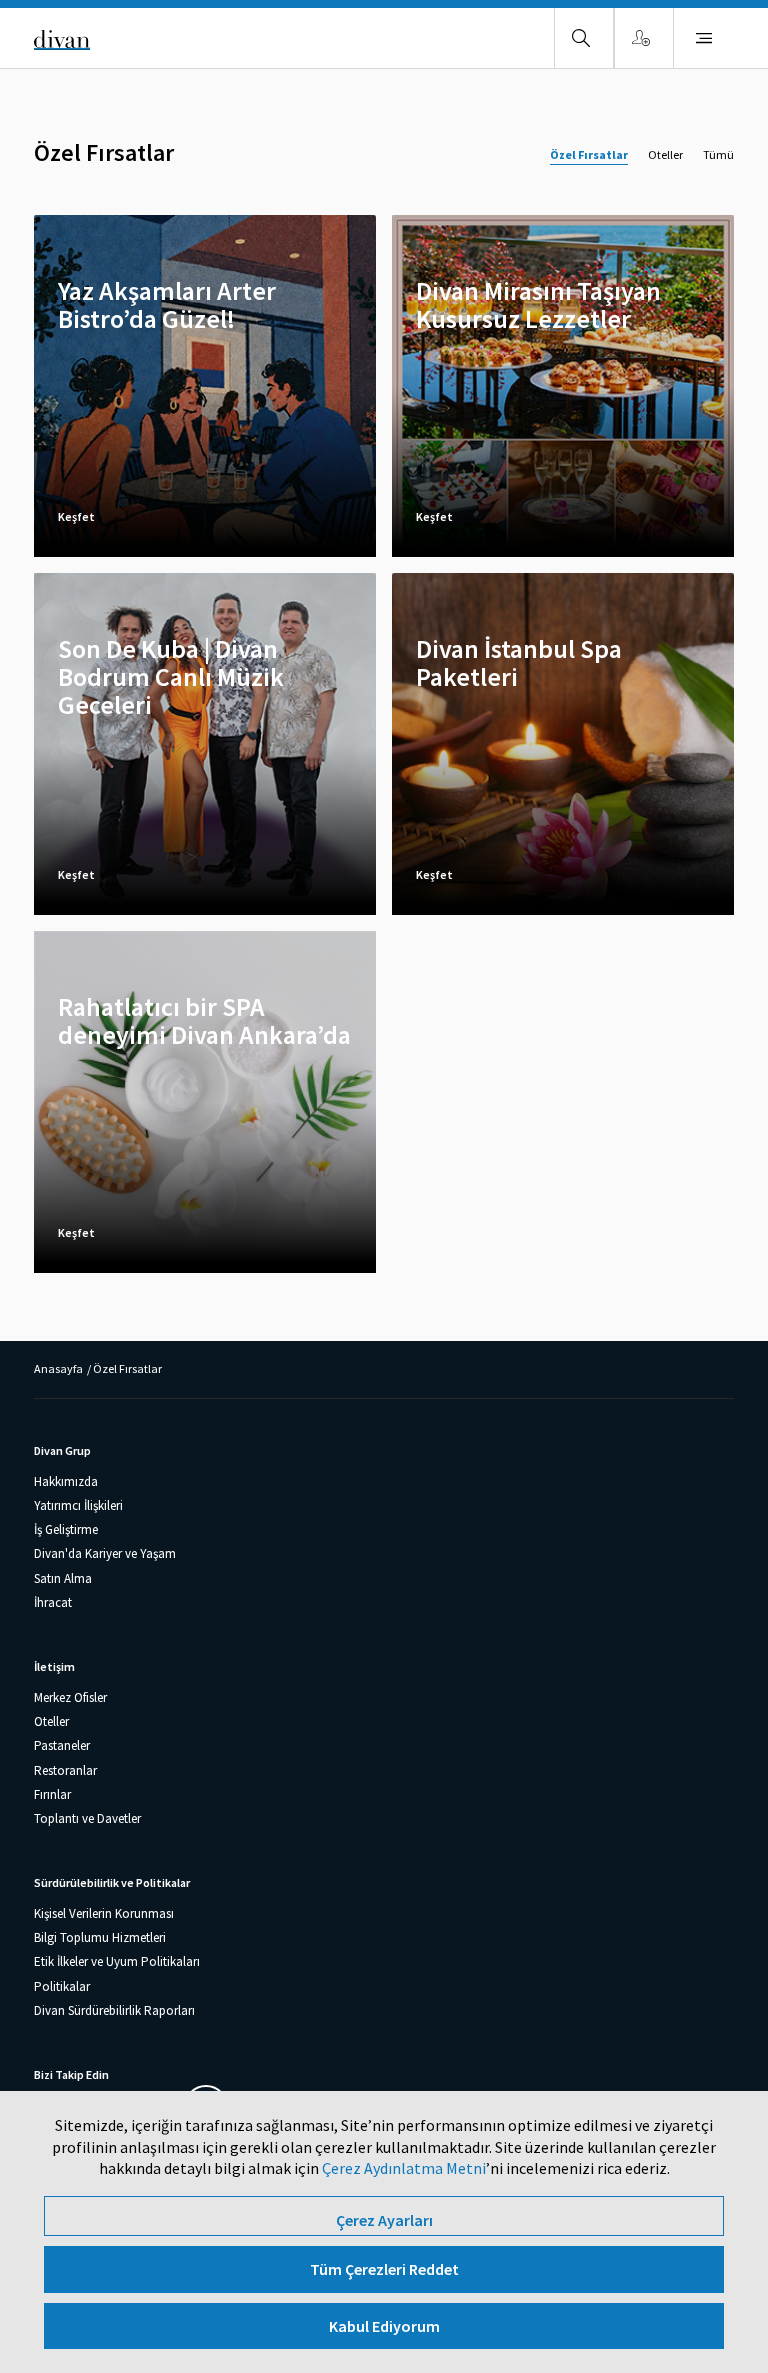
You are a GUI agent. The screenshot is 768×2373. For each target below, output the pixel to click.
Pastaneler (62, 1745)
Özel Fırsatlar (589, 154)
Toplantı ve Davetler (87, 1818)
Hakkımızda (66, 1481)
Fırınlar (52, 1794)
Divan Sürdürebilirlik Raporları (114, 2010)
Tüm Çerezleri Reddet (384, 2269)
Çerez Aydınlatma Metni (404, 2168)
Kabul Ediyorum (384, 2326)
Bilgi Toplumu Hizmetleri (100, 1937)
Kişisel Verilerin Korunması (104, 1913)
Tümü (718, 154)
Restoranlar (65, 1770)
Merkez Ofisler (70, 1697)
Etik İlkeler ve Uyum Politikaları (117, 1961)
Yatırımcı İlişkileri (78, 1505)
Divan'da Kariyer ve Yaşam (105, 1553)
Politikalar (62, 1986)
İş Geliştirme (66, 1529)
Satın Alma (63, 1578)
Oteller (665, 154)
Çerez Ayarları (384, 2220)
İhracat (53, 1602)
